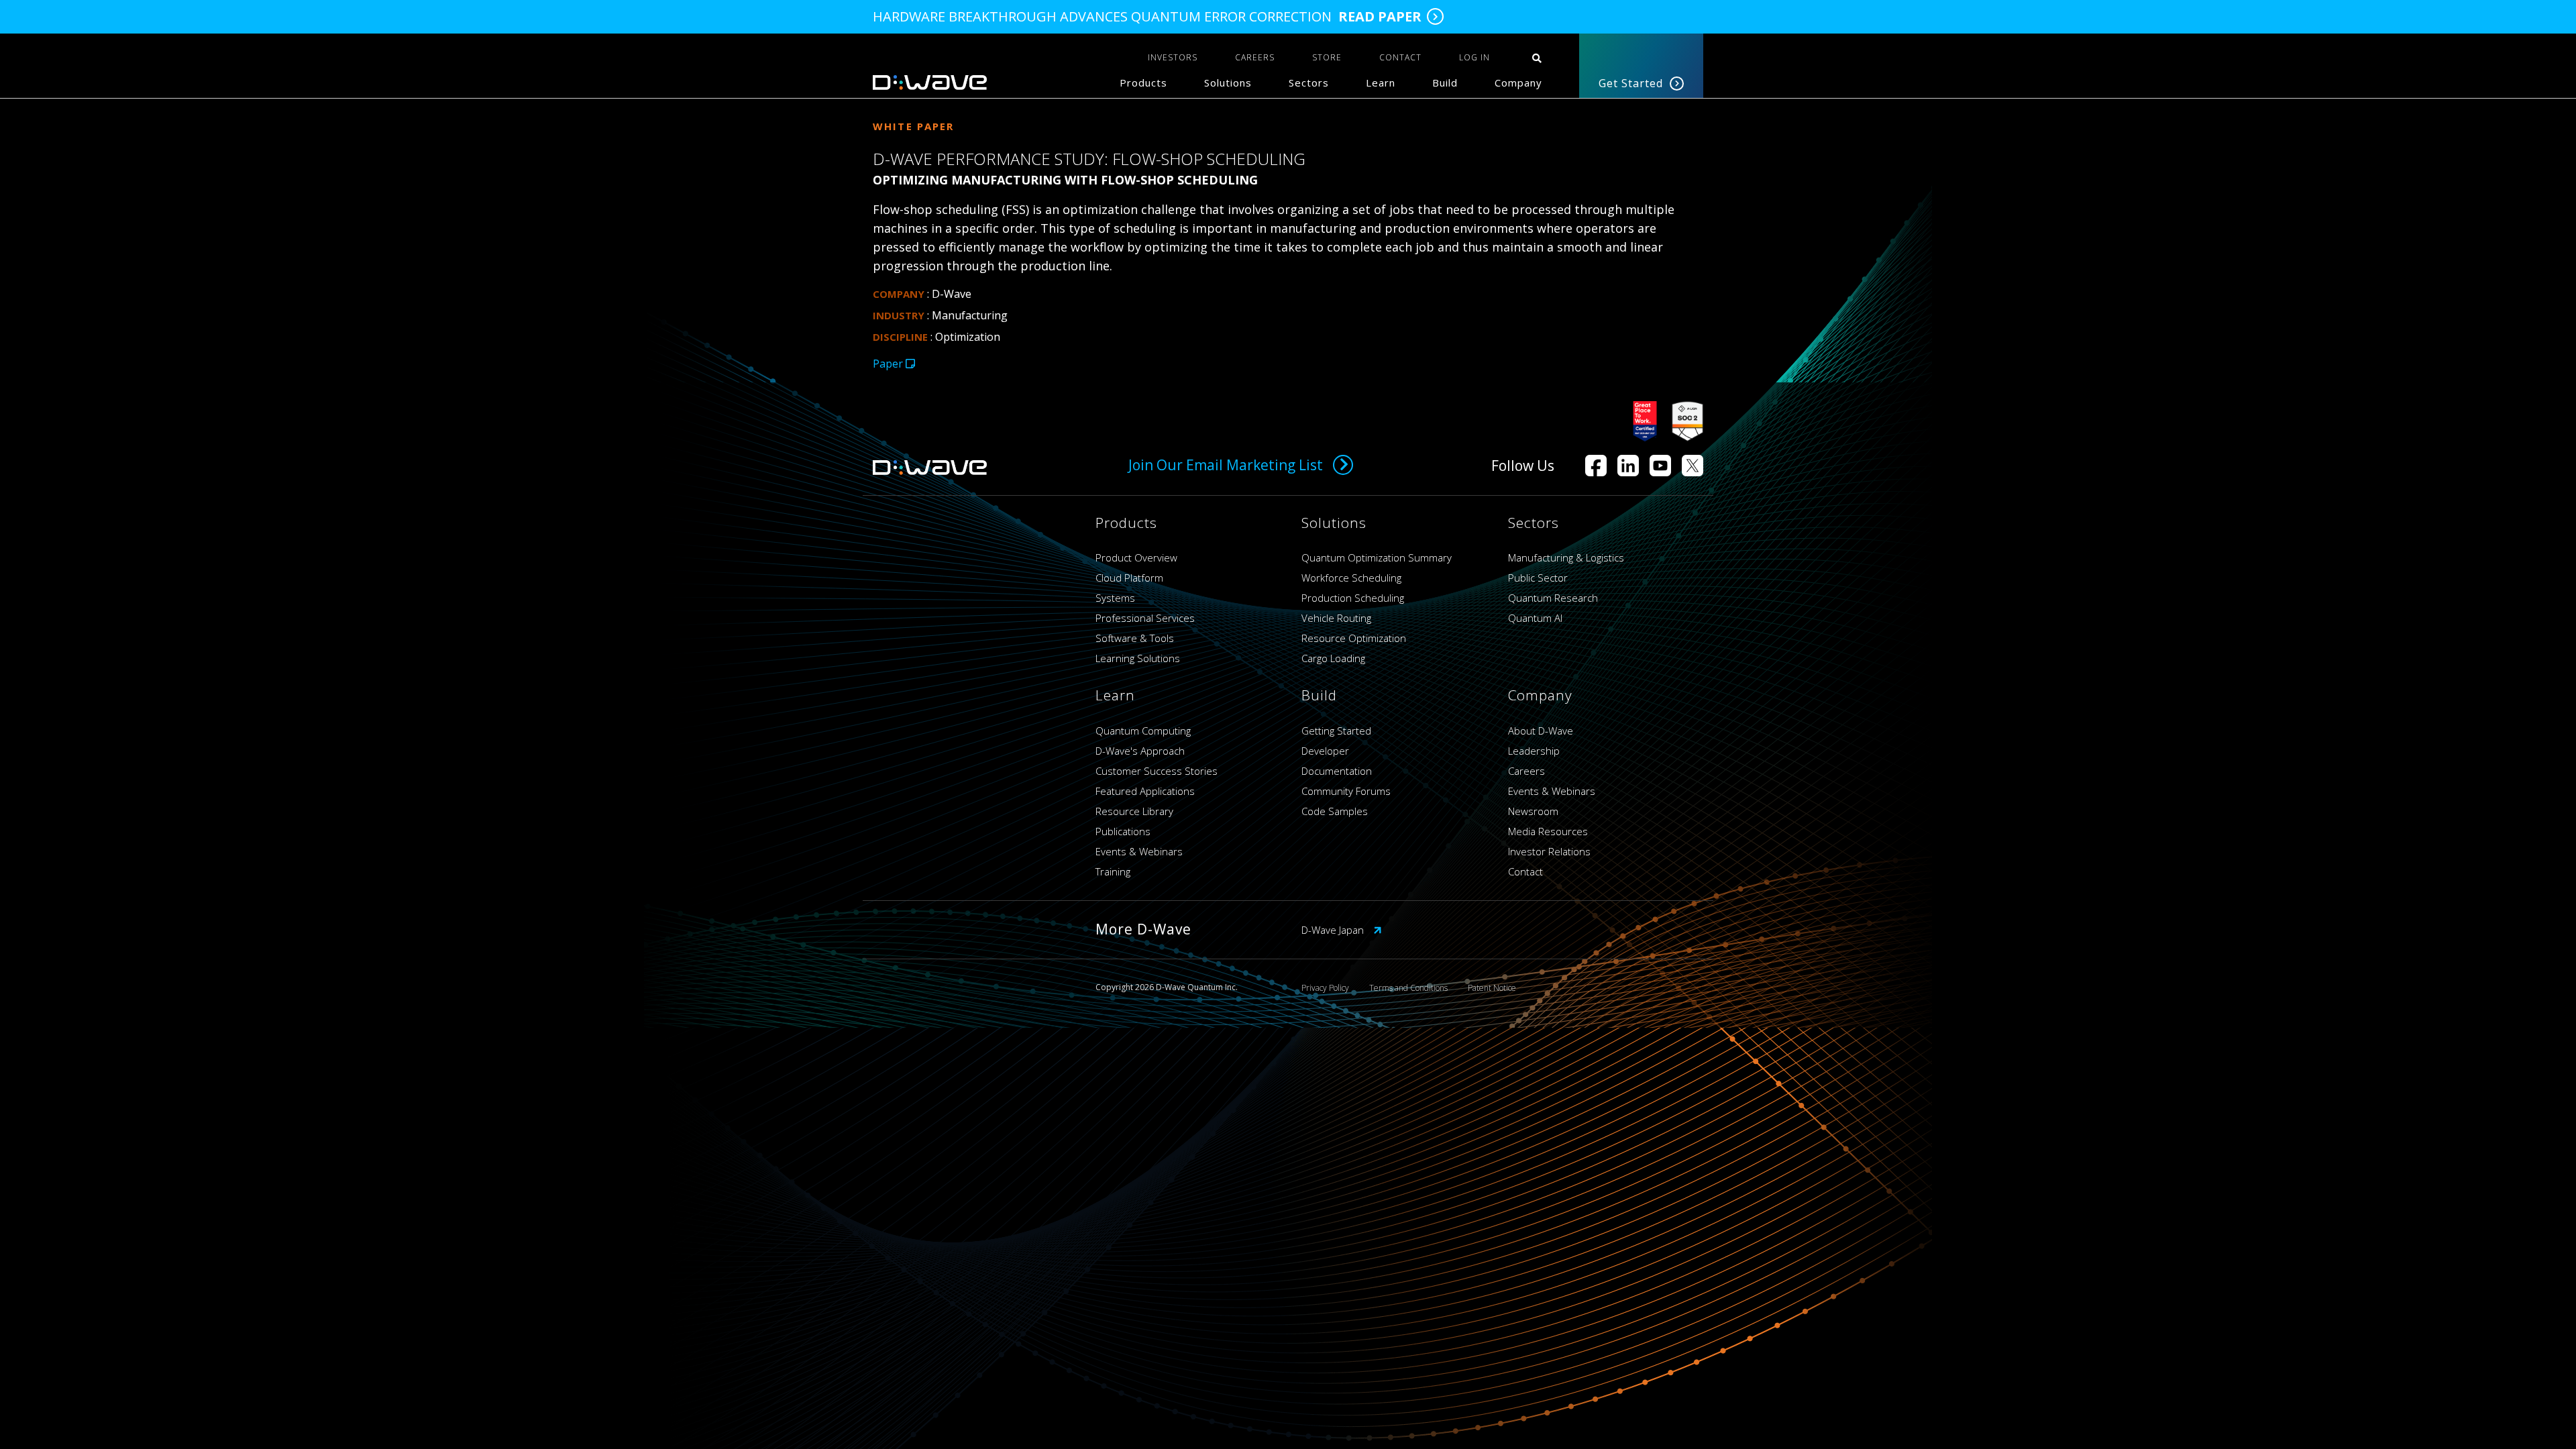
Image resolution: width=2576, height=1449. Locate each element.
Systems (1115, 598)
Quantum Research (1553, 598)
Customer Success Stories (1157, 771)
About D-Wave (1541, 731)
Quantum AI (1535, 618)
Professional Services (1145, 618)
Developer (1325, 751)
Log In (1474, 57)
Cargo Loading (1333, 658)
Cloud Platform (1129, 578)
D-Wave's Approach (1140, 751)
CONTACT (1400, 57)
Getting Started (1336, 731)
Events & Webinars (1139, 851)
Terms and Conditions (1408, 988)
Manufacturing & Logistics (1566, 557)
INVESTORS (1173, 57)
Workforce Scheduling (1351, 578)
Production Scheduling (1353, 598)
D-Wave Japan (1334, 930)
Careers (1526, 771)
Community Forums (1346, 791)
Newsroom (1533, 811)
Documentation (1337, 771)
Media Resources (1548, 831)
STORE (1327, 57)
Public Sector (1538, 578)
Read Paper (1380, 17)
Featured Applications (1145, 791)
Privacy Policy (1325, 988)
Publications (1123, 831)
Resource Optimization (1354, 638)
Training (1113, 871)
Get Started (1631, 83)
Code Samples (1335, 811)
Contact (1525, 871)
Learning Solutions (1138, 658)
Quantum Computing (1143, 731)
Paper (889, 364)
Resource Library (1134, 811)
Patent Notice (1492, 988)
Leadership (1534, 751)
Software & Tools (1135, 638)
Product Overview (1136, 557)
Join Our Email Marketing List (1226, 465)
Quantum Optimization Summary (1377, 557)
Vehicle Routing (1336, 618)
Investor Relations (1549, 851)
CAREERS (1255, 57)
